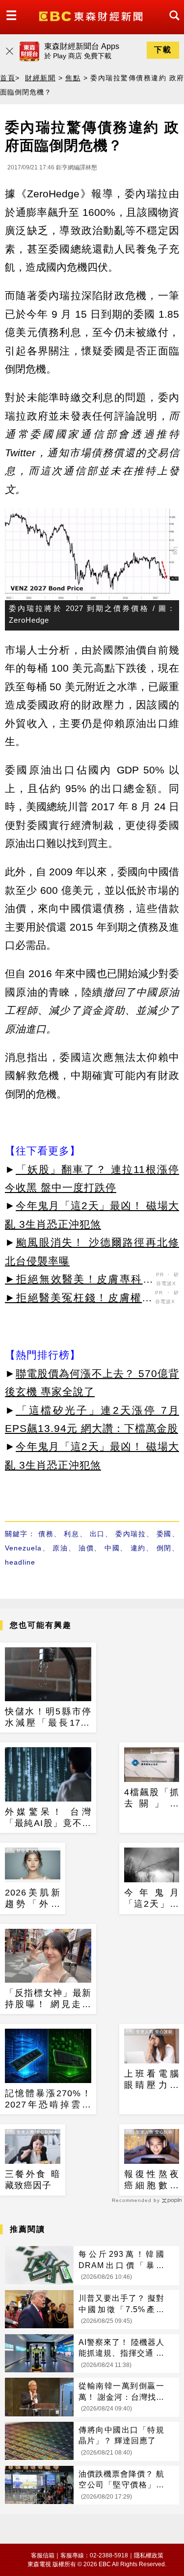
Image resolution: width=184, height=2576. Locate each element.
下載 (163, 50)
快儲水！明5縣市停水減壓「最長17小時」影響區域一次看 (48, 1718)
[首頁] (92, 15)
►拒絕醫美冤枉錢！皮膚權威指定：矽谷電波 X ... (79, 1299)
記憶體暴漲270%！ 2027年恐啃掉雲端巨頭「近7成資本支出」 (48, 2100)
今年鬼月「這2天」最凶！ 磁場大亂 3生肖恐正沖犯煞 (152, 1899)
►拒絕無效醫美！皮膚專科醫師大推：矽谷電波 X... (79, 1281)
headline (20, 1562)
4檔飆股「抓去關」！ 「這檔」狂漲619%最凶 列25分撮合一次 (152, 1799)
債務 (46, 1534)
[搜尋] (172, 24)
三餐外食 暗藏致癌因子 (33, 2180)
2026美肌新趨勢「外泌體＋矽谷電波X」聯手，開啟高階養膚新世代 (33, 1899)
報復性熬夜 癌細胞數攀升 (152, 2180)
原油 (60, 1548)
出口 (97, 1534)
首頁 (8, 78)
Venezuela (23, 1548)
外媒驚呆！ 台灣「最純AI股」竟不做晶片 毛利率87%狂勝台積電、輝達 (48, 1818)
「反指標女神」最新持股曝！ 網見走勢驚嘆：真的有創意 (48, 1999)
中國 (112, 1548)
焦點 (73, 78)
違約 (138, 1548)
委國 (164, 1534)
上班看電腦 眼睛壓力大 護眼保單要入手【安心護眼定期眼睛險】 (152, 2080)
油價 (86, 1548)
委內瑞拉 (131, 1534)
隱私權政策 (149, 2555)
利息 (71, 1534)
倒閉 (164, 1548)
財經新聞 (40, 78)
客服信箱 (43, 2555)
